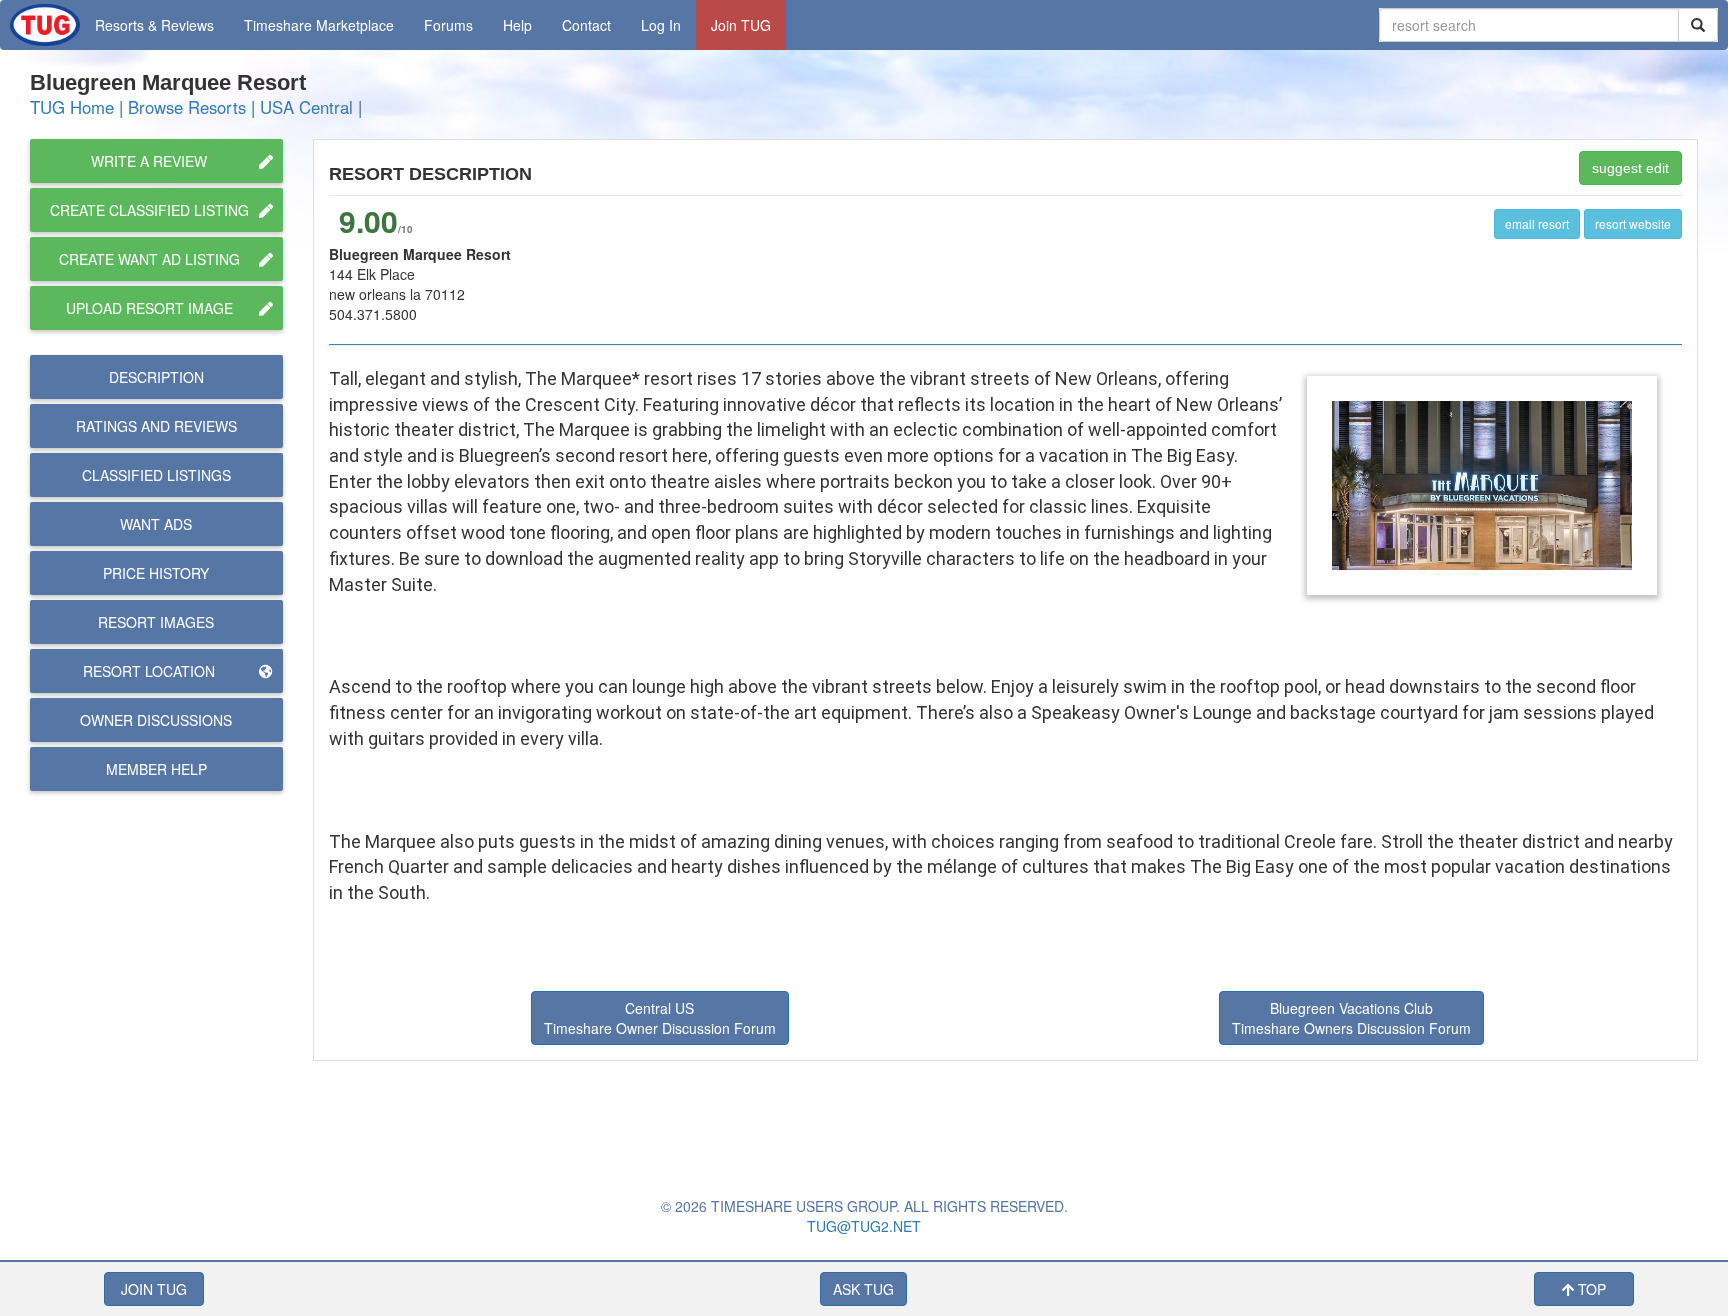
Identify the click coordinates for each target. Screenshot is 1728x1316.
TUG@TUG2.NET (864, 1226)
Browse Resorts (187, 107)
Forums (448, 25)
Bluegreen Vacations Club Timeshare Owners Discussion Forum (1351, 1018)
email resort (1537, 223)
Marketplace (319, 25)
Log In (661, 25)
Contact (586, 25)
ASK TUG (863, 1289)
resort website (1633, 223)
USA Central (306, 107)
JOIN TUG (154, 1289)
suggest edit (1630, 168)
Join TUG (741, 25)
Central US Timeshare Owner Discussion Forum (660, 1018)
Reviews (156, 426)
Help (517, 25)
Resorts (154, 25)
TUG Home (72, 107)
